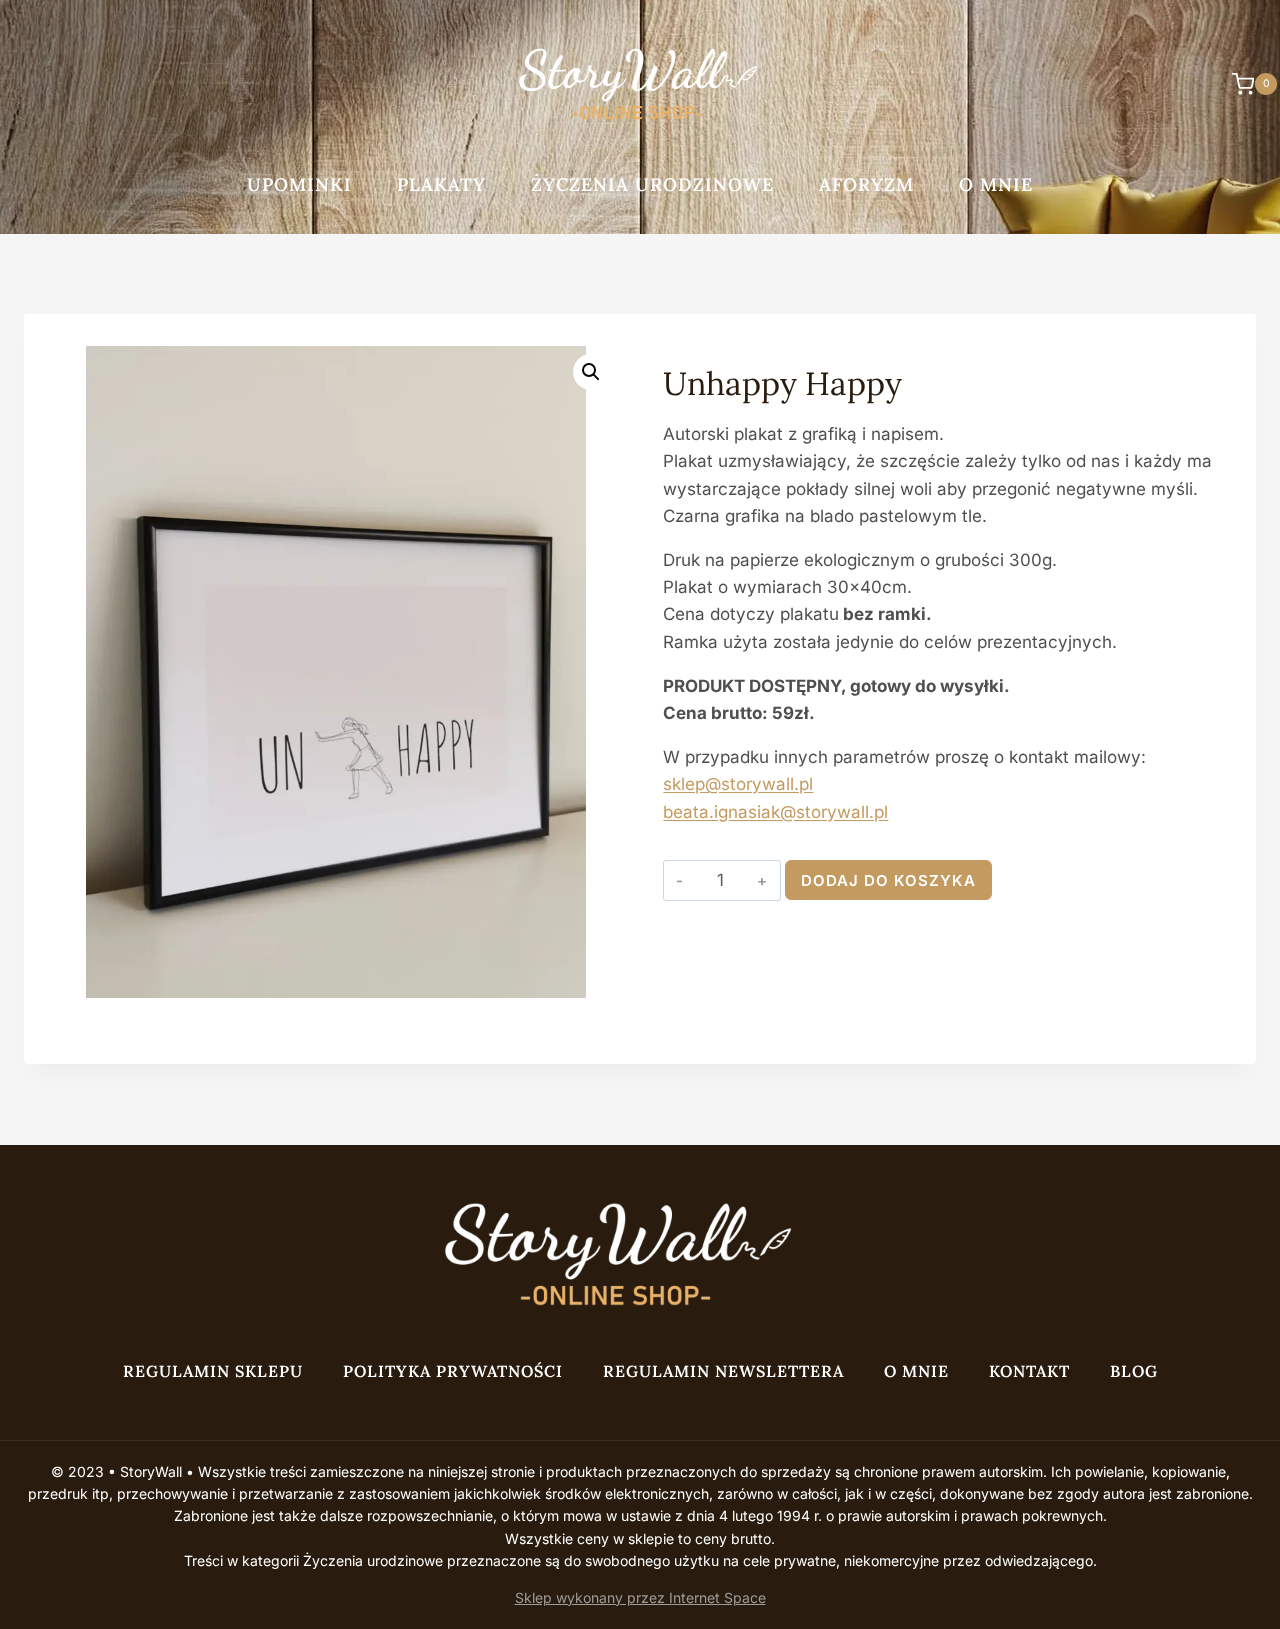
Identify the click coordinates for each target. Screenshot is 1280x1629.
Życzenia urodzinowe (652, 184)
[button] (591, 372)
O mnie (996, 184)
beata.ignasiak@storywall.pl (775, 812)
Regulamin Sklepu (213, 1371)
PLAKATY (441, 184)
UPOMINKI (299, 184)
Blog (1134, 1371)
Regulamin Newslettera (723, 1371)
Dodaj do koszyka (888, 880)
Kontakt (1029, 1371)
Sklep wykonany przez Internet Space (640, 1597)
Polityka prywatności (453, 1371)
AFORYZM (866, 184)
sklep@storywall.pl (738, 784)
